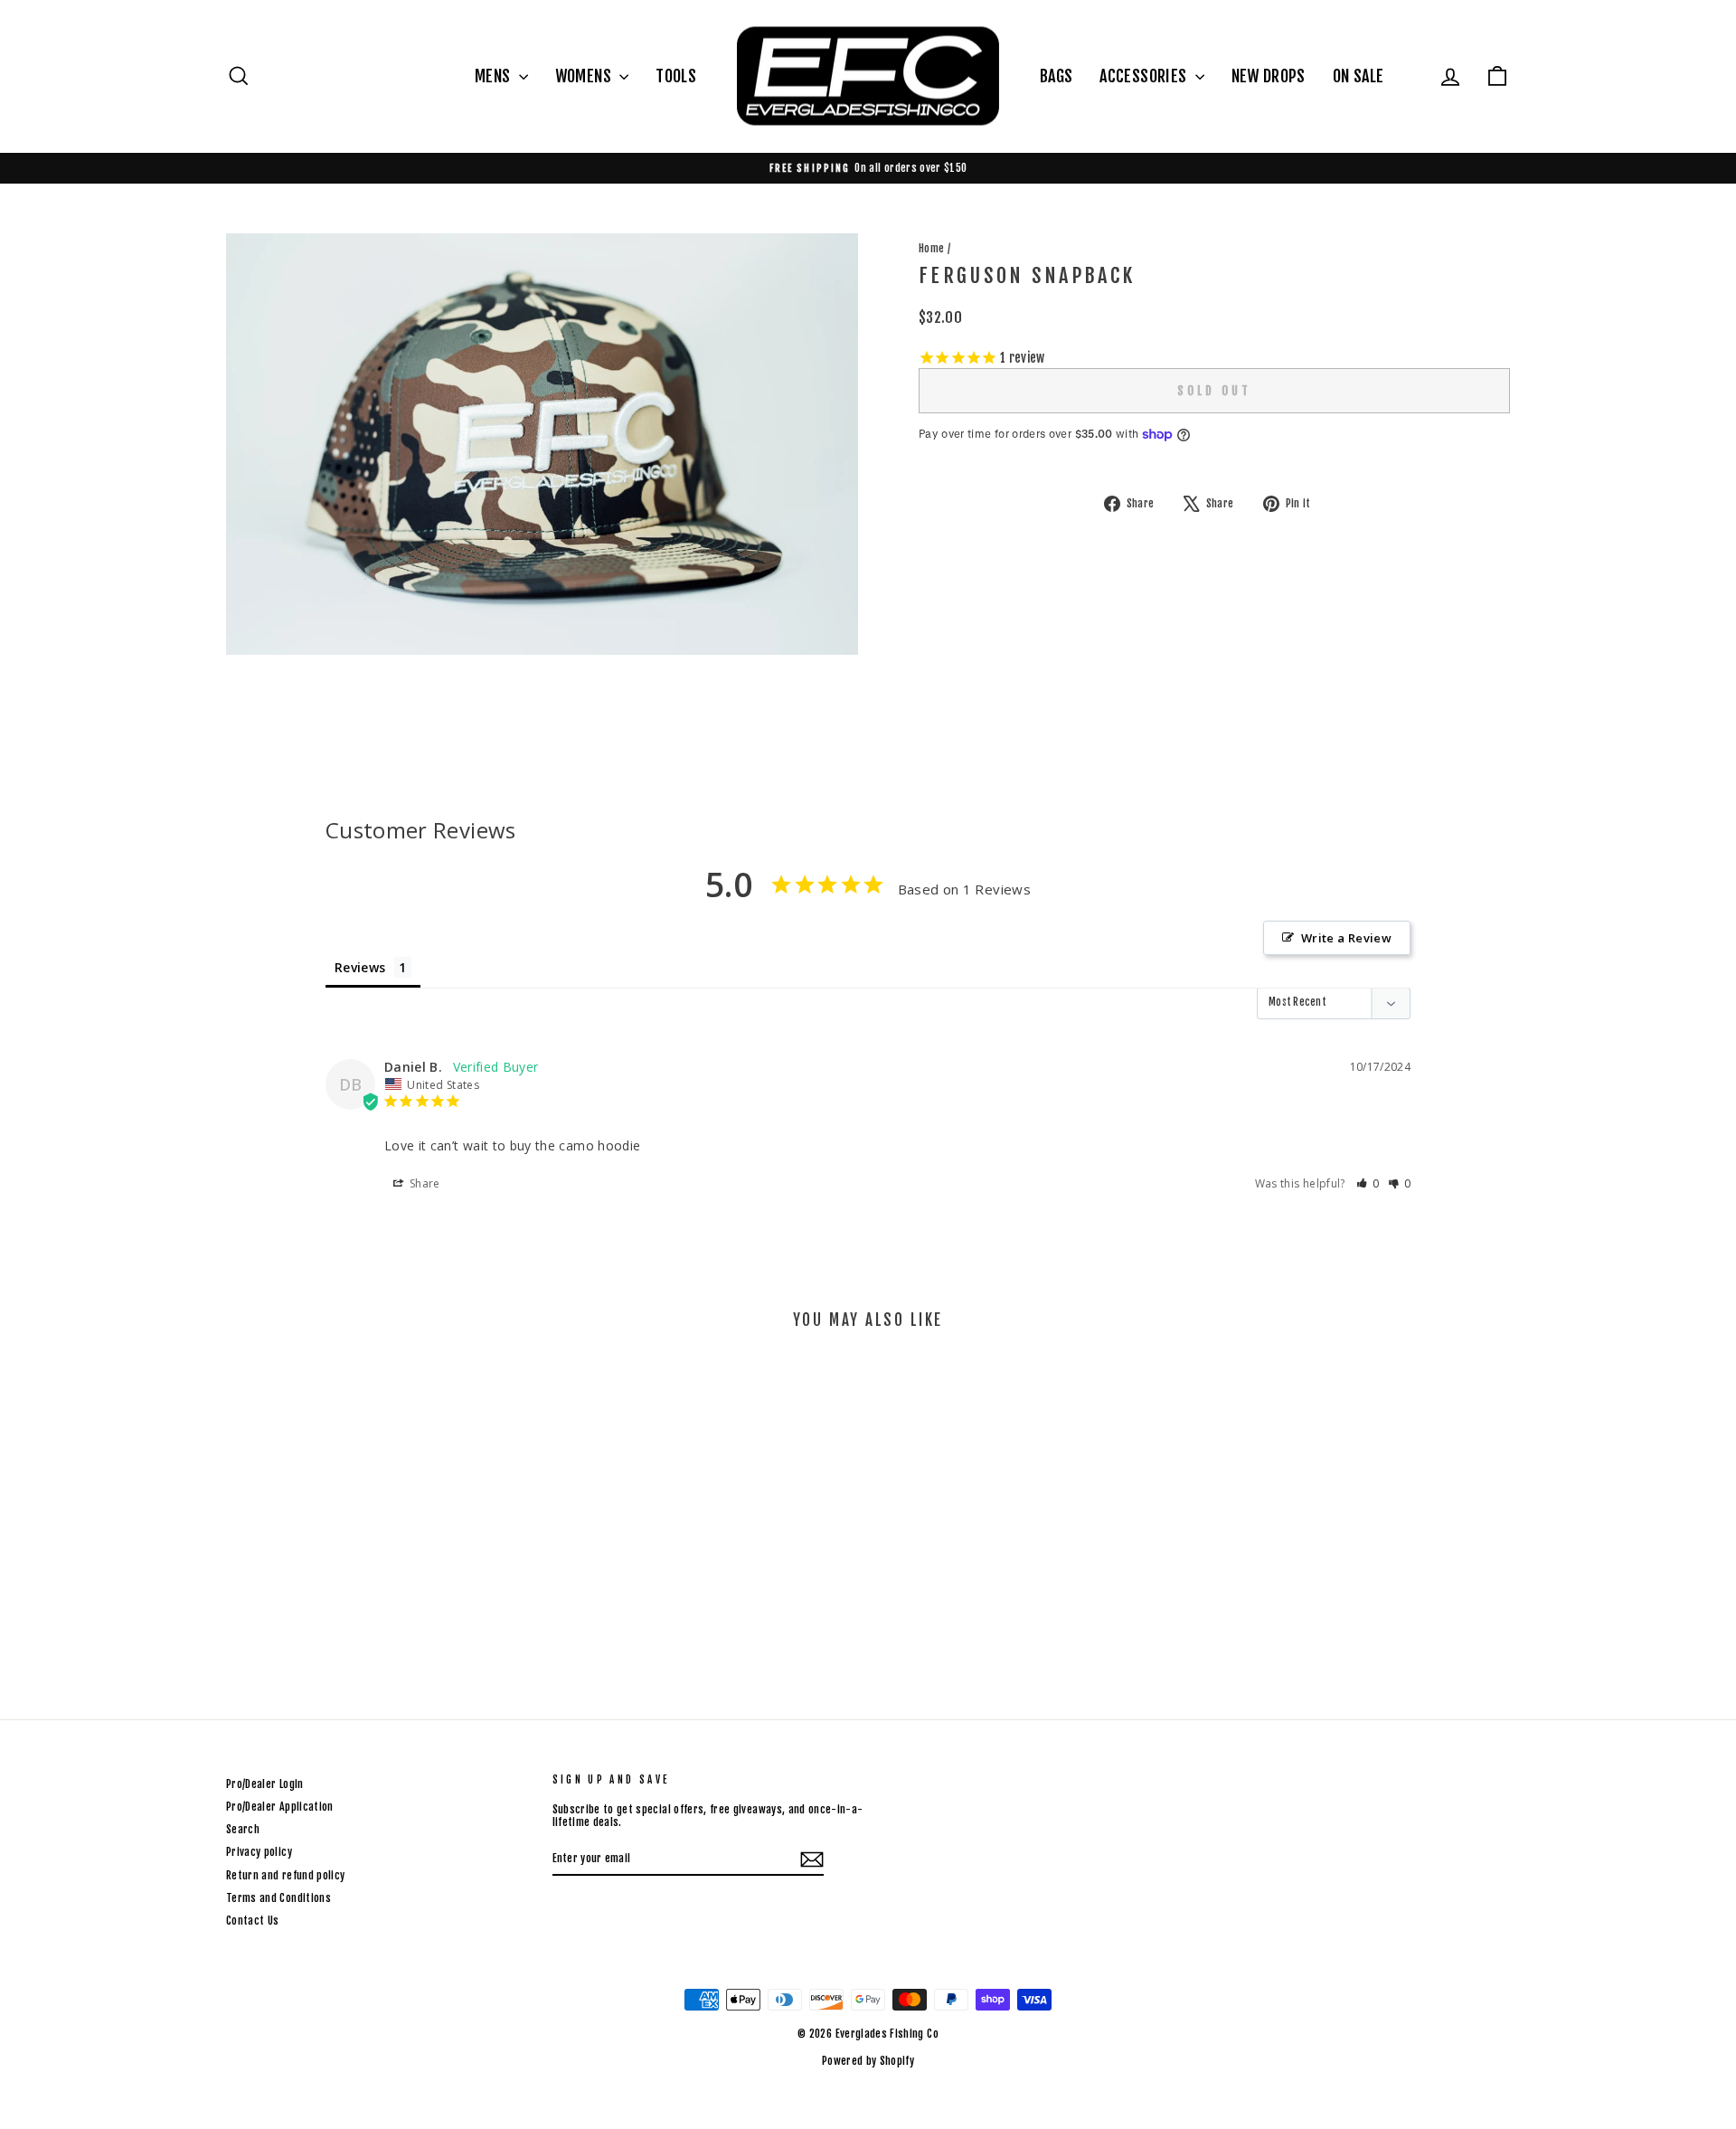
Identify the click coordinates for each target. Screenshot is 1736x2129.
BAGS (1056, 76)
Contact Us (253, 1921)
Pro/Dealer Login (265, 1784)
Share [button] (424, 1183)
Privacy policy (259, 1852)
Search (243, 1829)
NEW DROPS (1269, 76)
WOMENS (585, 76)
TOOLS (676, 76)
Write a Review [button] (1346, 938)
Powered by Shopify (868, 2061)
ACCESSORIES (1145, 76)
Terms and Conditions (278, 1898)
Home (931, 248)
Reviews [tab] (360, 967)
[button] (1368, 1183)
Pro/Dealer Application (280, 1807)
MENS (495, 76)
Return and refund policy (285, 1875)
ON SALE (1358, 76)
